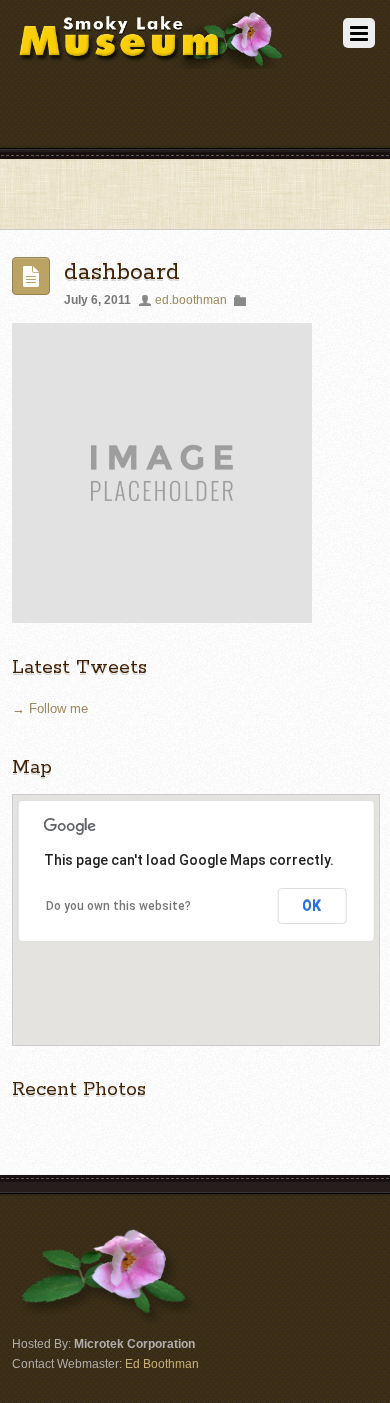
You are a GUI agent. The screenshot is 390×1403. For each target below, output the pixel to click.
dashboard (122, 272)
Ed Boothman (162, 1363)
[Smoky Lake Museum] (150, 61)
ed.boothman (191, 299)
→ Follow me (50, 708)
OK (311, 906)
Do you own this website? (118, 906)
